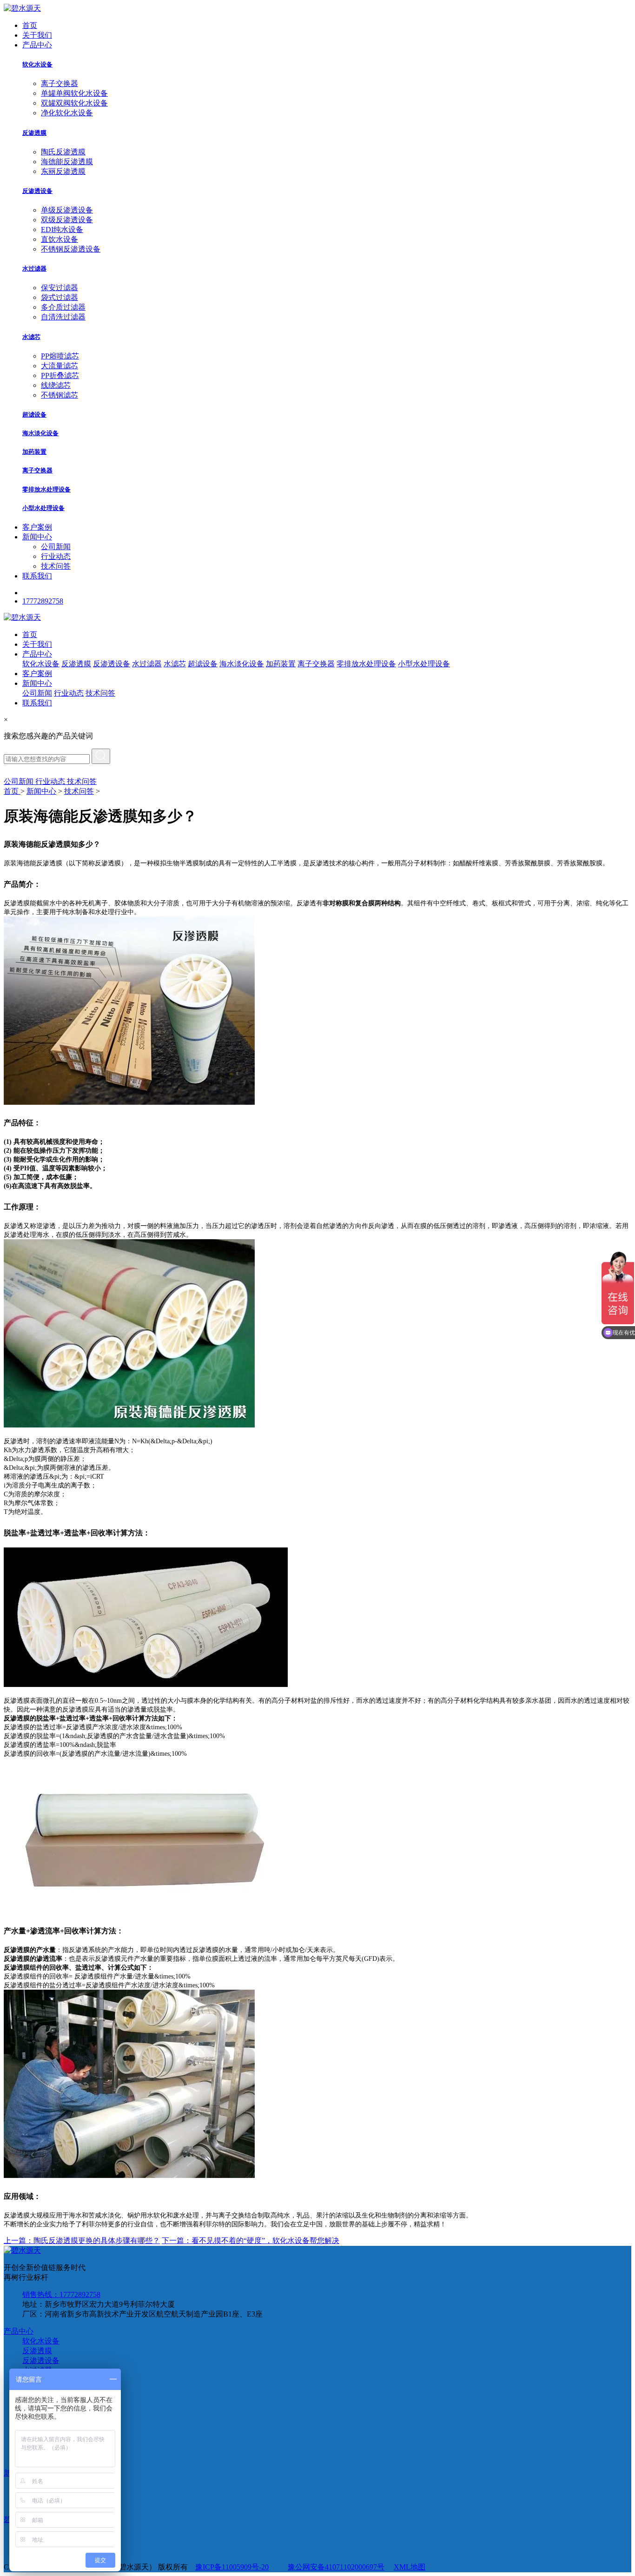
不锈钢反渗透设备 (71, 249)
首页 (30, 25)
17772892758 (43, 601)
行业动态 (56, 556)
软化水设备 (37, 64)
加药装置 (34, 452)
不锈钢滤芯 (60, 395)
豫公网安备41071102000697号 (336, 2567)
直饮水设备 (60, 239)
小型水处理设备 (43, 508)
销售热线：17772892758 (61, 2294)
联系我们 (37, 576)
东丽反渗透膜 (63, 171)
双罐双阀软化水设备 (74, 103)
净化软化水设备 (67, 113)
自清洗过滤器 (63, 317)
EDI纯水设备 (62, 229)
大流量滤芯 (60, 366)
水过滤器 (34, 269)
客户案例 (37, 527)
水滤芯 (31, 337)
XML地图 (410, 2567)
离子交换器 (60, 83)
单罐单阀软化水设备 (74, 93)
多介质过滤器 (63, 307)
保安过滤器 (60, 288)
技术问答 (56, 566)
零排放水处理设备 (46, 489)
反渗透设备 (37, 191)
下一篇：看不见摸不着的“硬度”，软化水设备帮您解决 (251, 2241)
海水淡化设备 (40, 433)
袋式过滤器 (60, 297)
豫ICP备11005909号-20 (232, 2567)
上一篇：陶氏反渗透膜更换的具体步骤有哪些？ (82, 2241)
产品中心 (37, 45)
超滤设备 (34, 415)
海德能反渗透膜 (67, 162)
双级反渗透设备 (67, 220)
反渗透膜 (34, 133)
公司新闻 (56, 547)
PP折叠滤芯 (60, 375)
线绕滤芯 (56, 385)
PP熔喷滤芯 (60, 356)
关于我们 (37, 35)
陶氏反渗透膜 (63, 152)
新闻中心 (37, 537)
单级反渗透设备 (67, 210)
